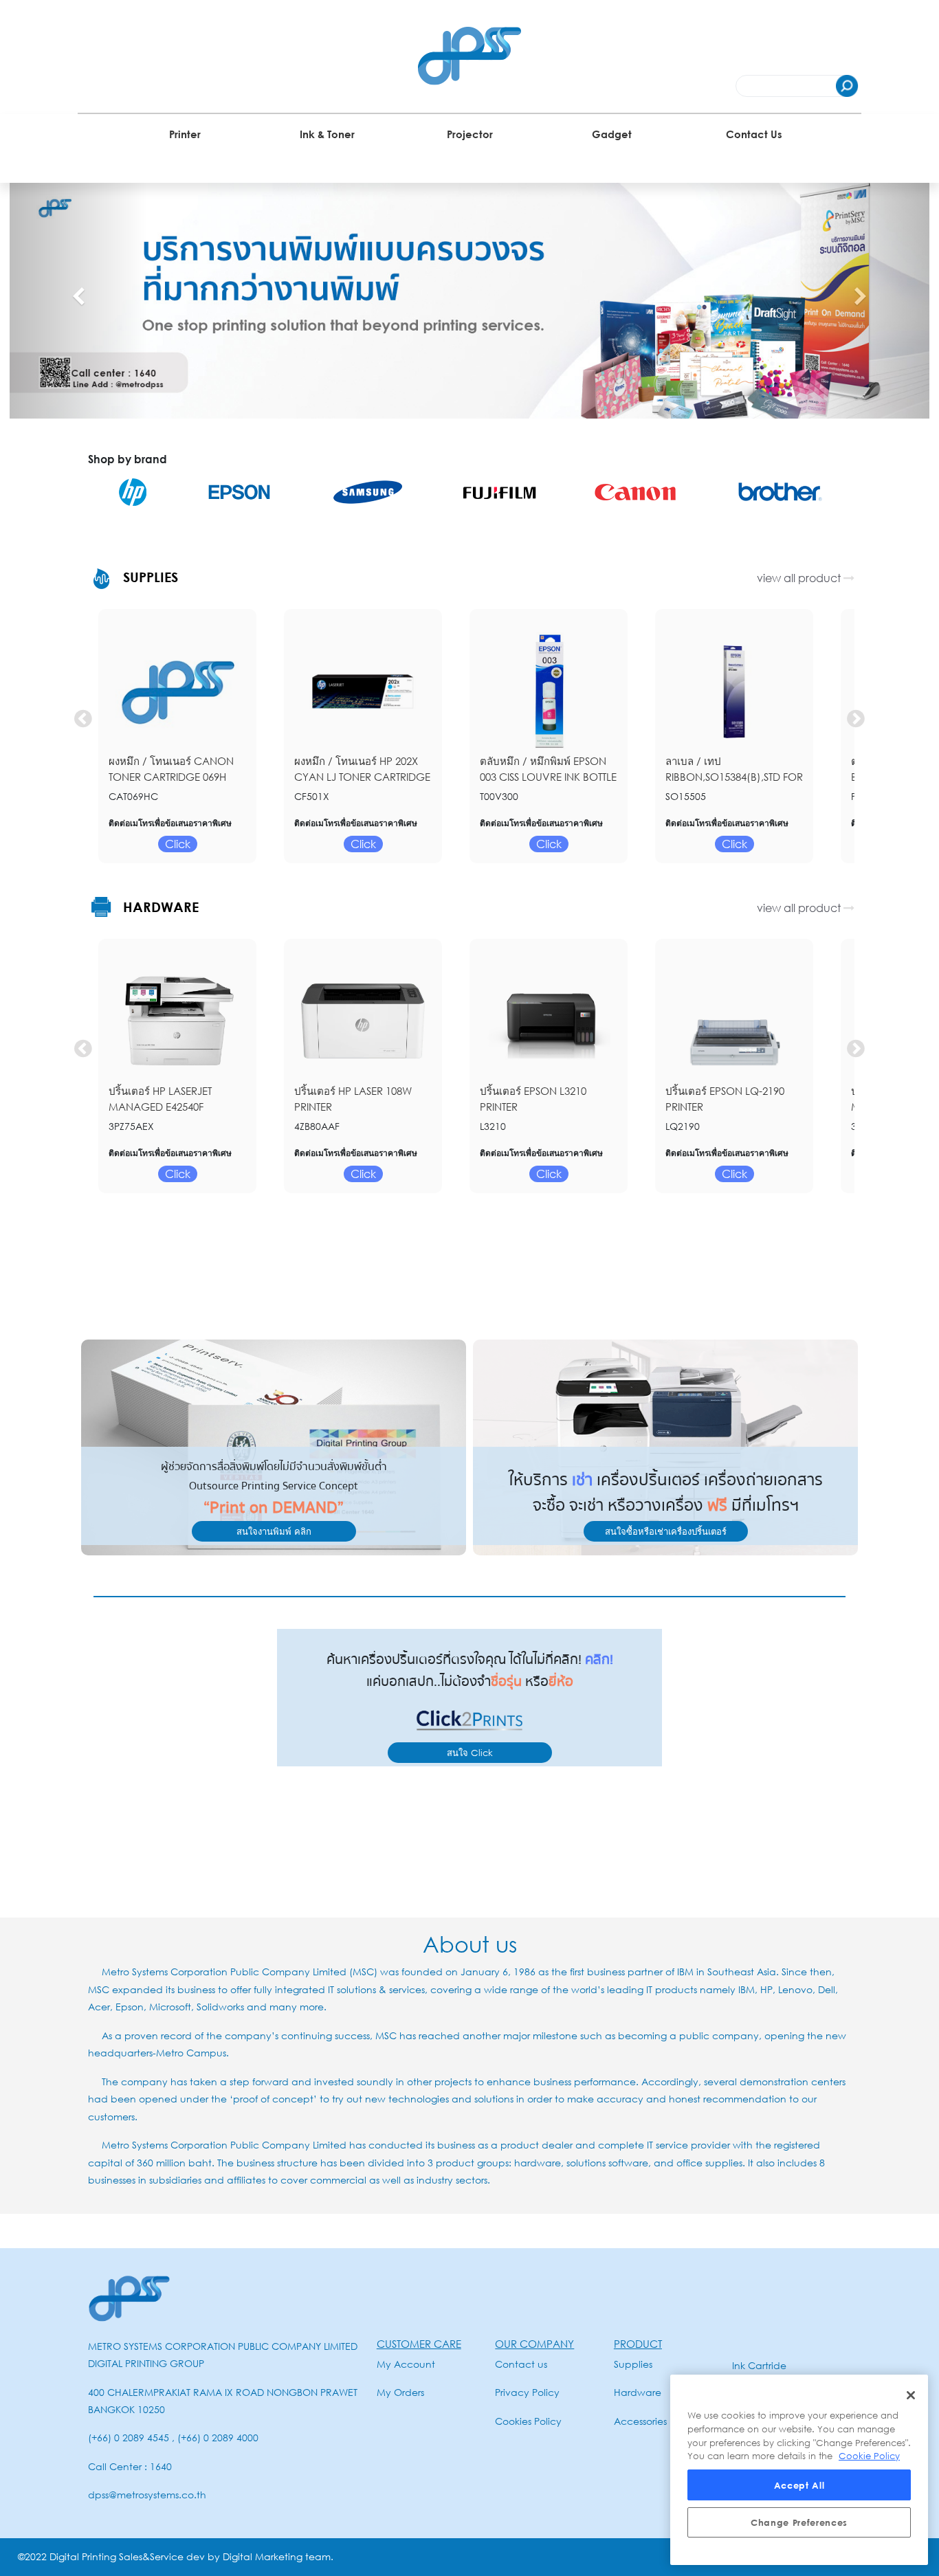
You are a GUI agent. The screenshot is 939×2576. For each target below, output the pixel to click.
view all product (800, 578)
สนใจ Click (470, 1753)
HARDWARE (159, 907)
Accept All (799, 2485)
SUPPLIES (148, 577)
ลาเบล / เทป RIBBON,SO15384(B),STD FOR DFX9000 (734, 776)
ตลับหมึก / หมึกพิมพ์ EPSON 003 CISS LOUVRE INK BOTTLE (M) (548, 776)
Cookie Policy (869, 2456)
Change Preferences (799, 2522)
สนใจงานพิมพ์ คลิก (274, 1531)
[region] (799, 2470)
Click (178, 844)
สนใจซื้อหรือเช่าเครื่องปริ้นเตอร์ (666, 1531)
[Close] (911, 2395)
